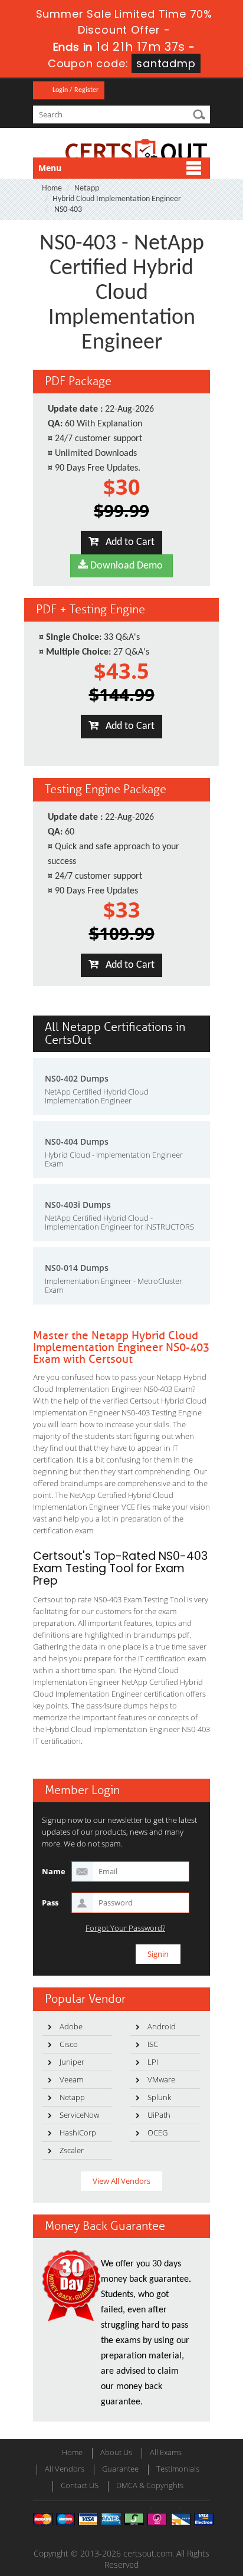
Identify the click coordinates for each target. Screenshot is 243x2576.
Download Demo (125, 566)
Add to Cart (127, 542)
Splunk (159, 2097)
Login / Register (75, 90)
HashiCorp (78, 2133)
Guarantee (120, 2469)
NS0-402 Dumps (77, 1078)
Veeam (71, 2079)
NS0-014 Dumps (77, 1268)
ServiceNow (79, 2115)
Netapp (87, 188)
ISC (153, 2044)
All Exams (166, 2452)
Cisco (69, 2044)
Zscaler (72, 2150)
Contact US (80, 2485)
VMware (161, 2079)
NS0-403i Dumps (78, 1205)
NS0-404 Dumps (77, 1141)
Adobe (71, 2026)
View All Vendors (121, 2181)
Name (54, 1871)
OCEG (157, 2133)
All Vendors (65, 2469)
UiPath (159, 2115)
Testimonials (178, 2469)
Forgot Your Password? (125, 1928)
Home (52, 188)
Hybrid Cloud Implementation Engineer (117, 199)
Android (162, 2026)
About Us (116, 2452)
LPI (153, 2062)
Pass (50, 1903)
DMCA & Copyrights (150, 2485)
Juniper (72, 2062)
